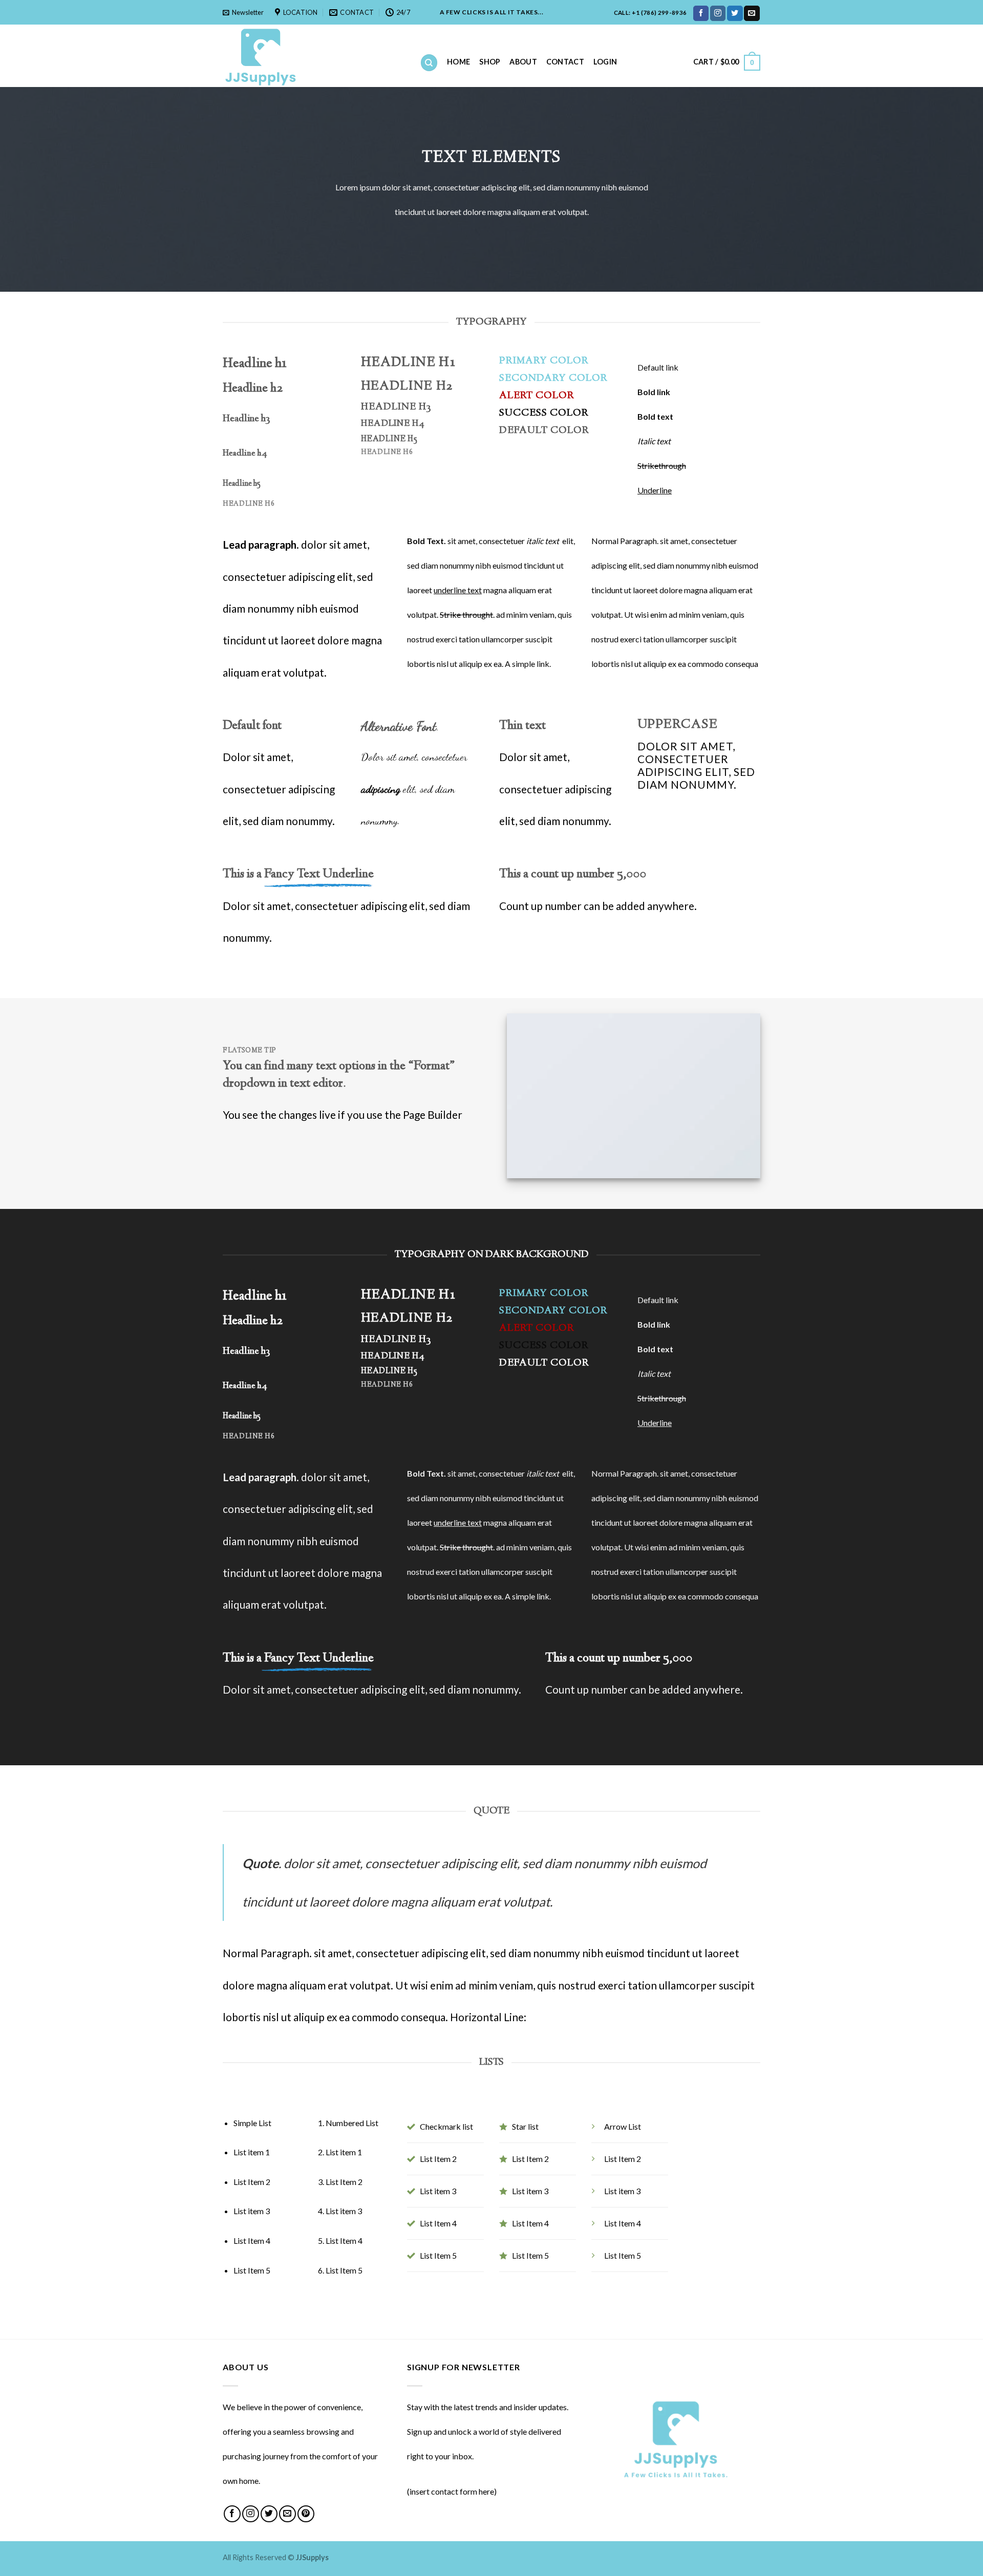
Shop (490, 62)
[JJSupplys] (314, 56)
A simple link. (528, 664)
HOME (458, 62)
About (523, 62)
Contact (565, 62)
